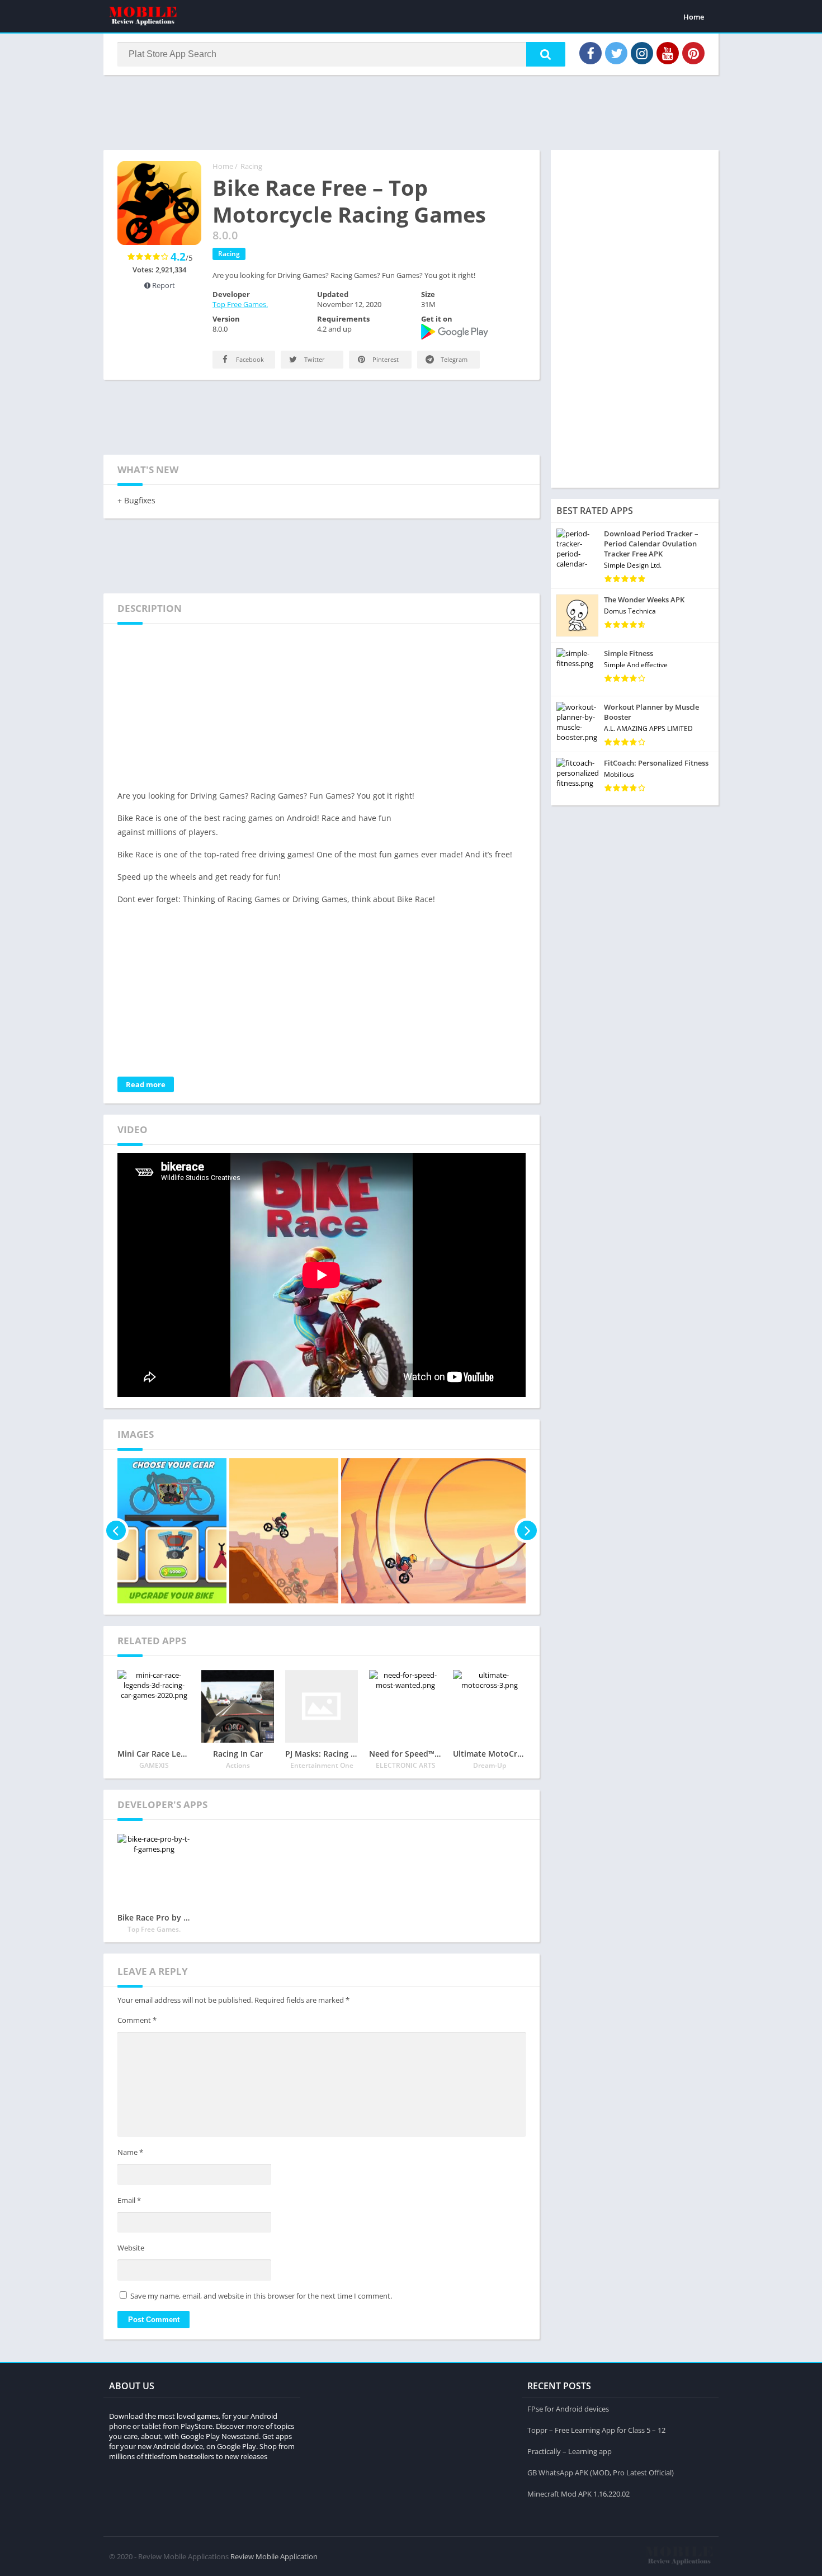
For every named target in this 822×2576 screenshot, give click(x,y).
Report (163, 285)
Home (694, 17)
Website (131, 2248)
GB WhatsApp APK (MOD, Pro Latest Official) (601, 2473)
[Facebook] (590, 53)
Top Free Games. (240, 304)
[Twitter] (616, 53)
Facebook (249, 359)
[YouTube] (668, 53)
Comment (137, 2020)
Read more (146, 1084)
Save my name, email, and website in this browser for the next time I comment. (261, 2296)
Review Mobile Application (274, 2556)
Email (129, 2200)
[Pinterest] (693, 53)
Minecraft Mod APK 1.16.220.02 (578, 2494)
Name (130, 2152)
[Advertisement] (411, 111)
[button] (546, 54)
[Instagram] (642, 53)
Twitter (314, 359)
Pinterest (385, 359)
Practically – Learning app (570, 2451)
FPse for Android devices (568, 2409)
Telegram (453, 359)
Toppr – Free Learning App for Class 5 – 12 (596, 2430)
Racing (251, 166)
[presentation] (116, 1531)
